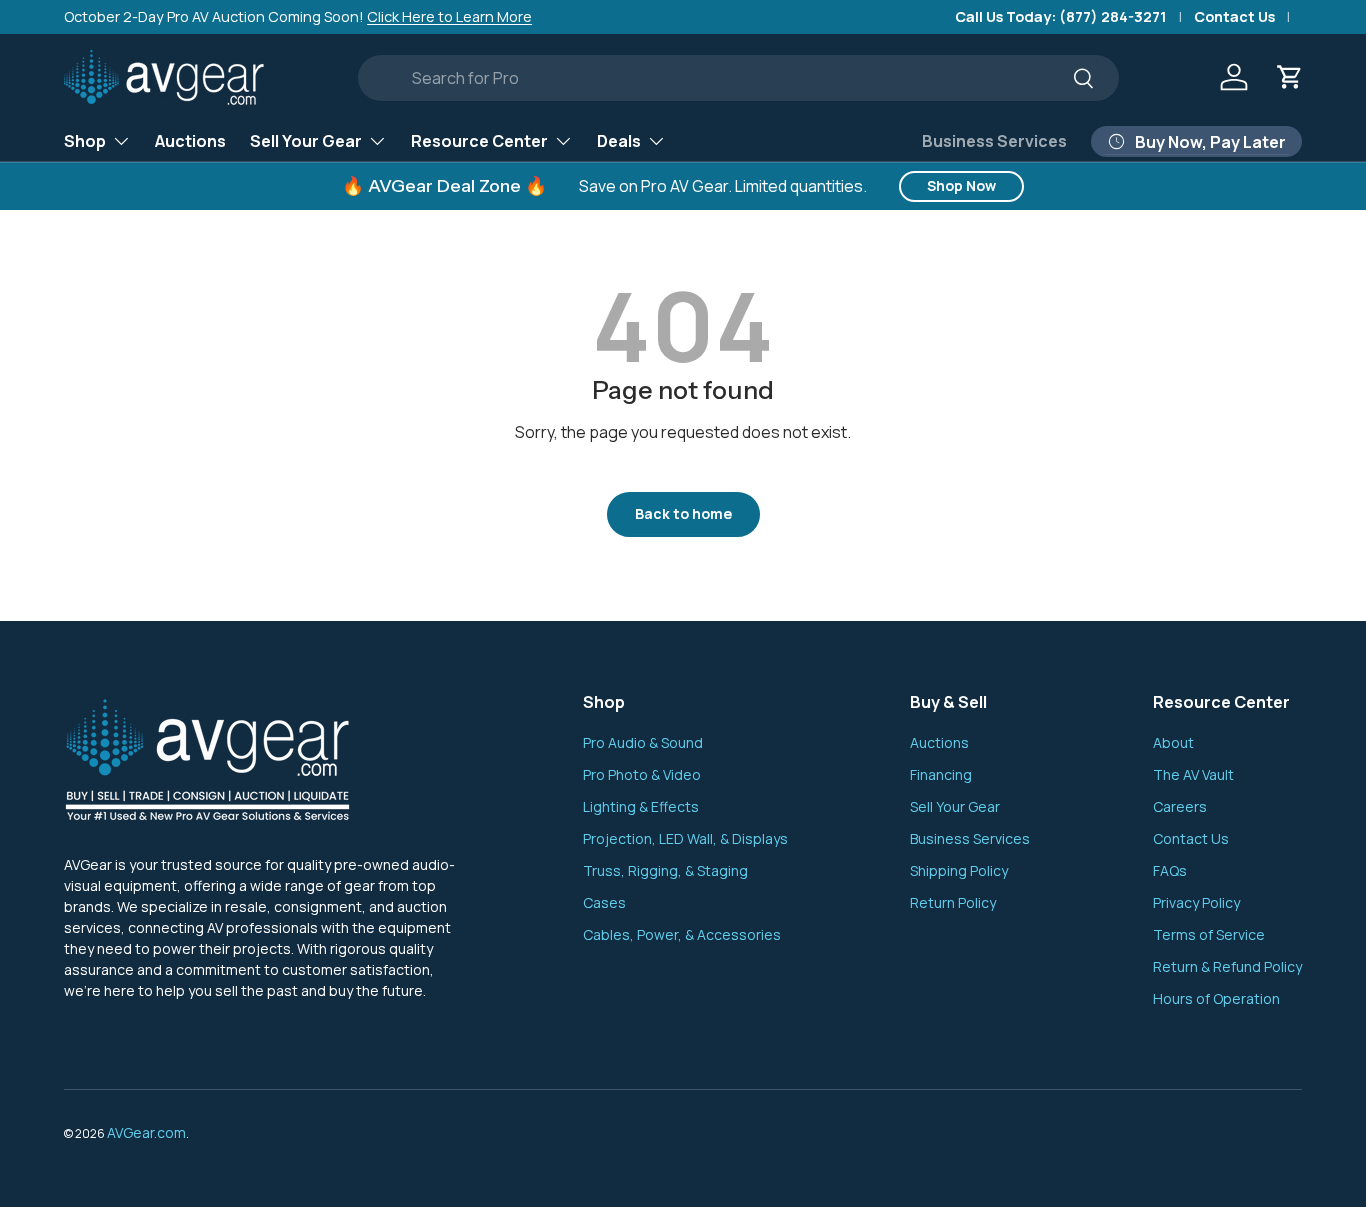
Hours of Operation (1216, 998)
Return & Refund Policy (1227, 966)
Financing (941, 774)
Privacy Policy (1196, 902)
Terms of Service (1209, 934)
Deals (619, 140)
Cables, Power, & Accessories (682, 934)
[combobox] (738, 78)
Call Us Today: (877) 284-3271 (1061, 16)
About (1173, 742)
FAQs (1170, 870)
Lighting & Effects (641, 806)
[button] (1290, 77)
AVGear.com (146, 1132)
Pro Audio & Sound (643, 742)
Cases (604, 902)
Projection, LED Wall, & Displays (685, 838)
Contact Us (1234, 16)
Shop (85, 140)
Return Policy (953, 902)
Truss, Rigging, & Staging (665, 870)
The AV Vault (1193, 774)
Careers (1180, 806)
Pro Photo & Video (642, 774)
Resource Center (479, 140)
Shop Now (961, 185)
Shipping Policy (959, 870)
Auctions (190, 140)
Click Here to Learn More (449, 16)
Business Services (994, 141)
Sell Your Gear (306, 140)
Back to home (683, 513)
